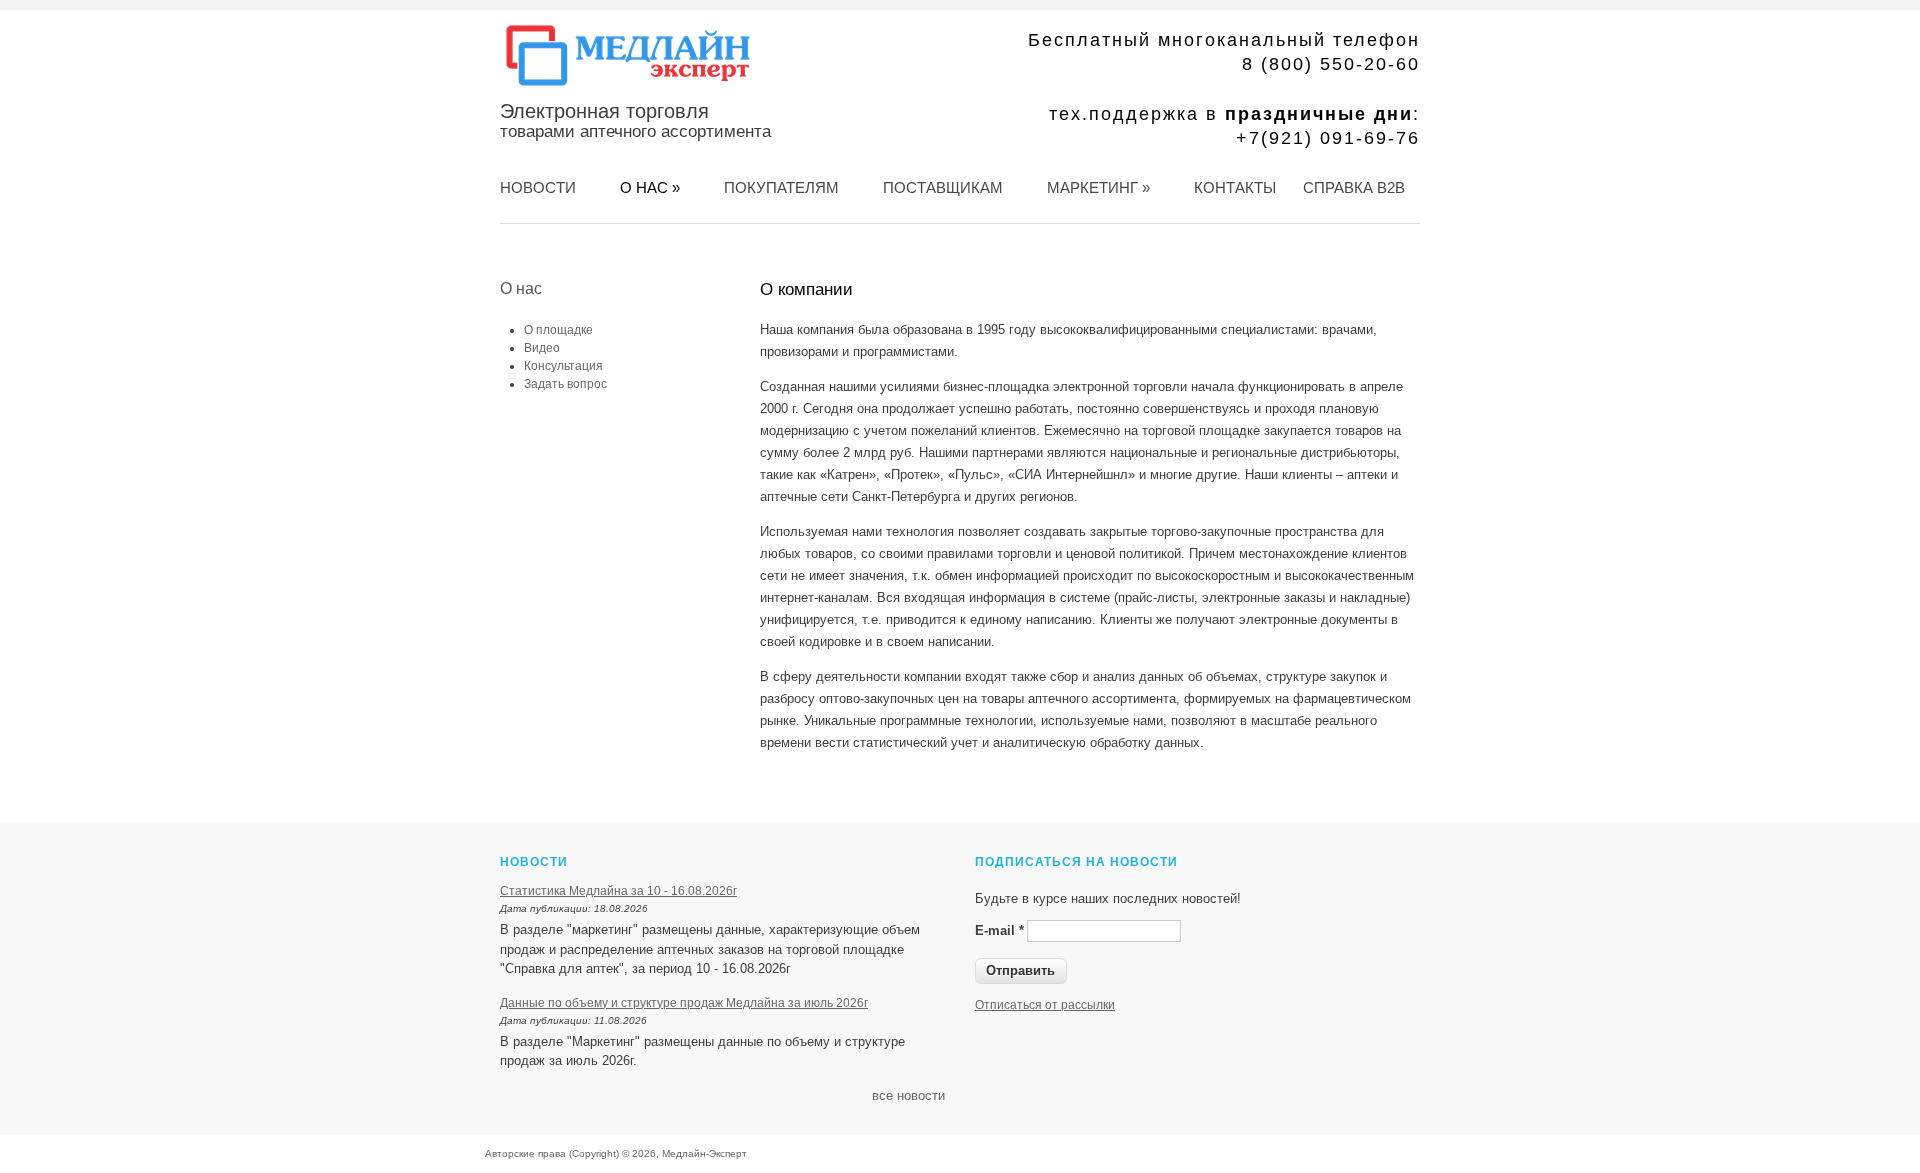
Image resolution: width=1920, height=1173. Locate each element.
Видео (542, 348)
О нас (650, 187)
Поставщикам (943, 187)
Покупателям (781, 187)
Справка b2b (1354, 187)
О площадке (558, 330)
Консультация (563, 366)
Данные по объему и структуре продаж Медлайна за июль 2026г (684, 1003)
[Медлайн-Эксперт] (628, 86)
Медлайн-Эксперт (704, 1153)
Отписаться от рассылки (1045, 1005)
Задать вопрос (565, 384)
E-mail (999, 930)
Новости (538, 187)
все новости (908, 1095)
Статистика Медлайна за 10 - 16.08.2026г (618, 891)
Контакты (1235, 187)
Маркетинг (1098, 187)
